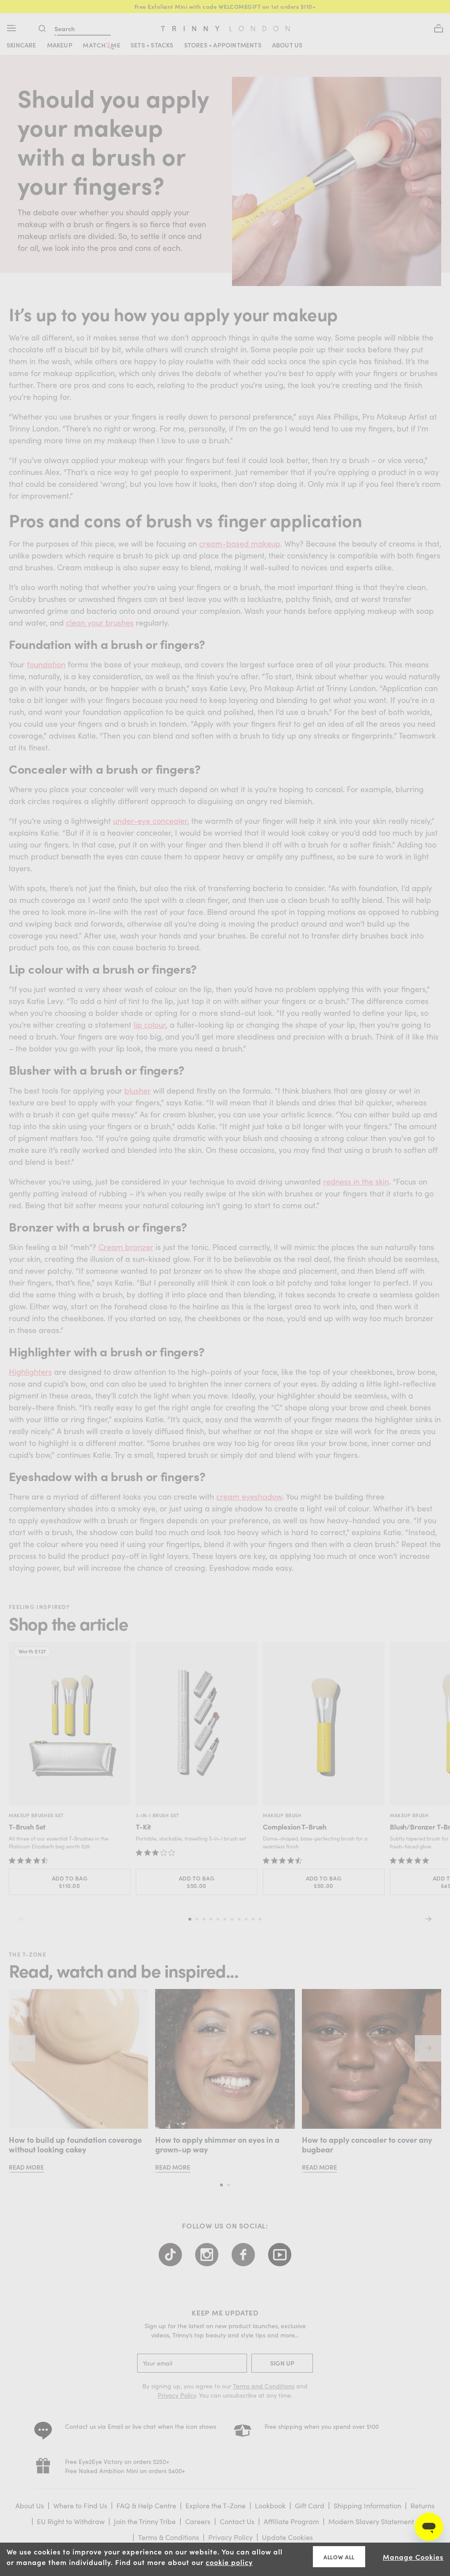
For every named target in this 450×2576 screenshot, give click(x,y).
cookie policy (229, 2562)
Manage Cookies (413, 2557)
